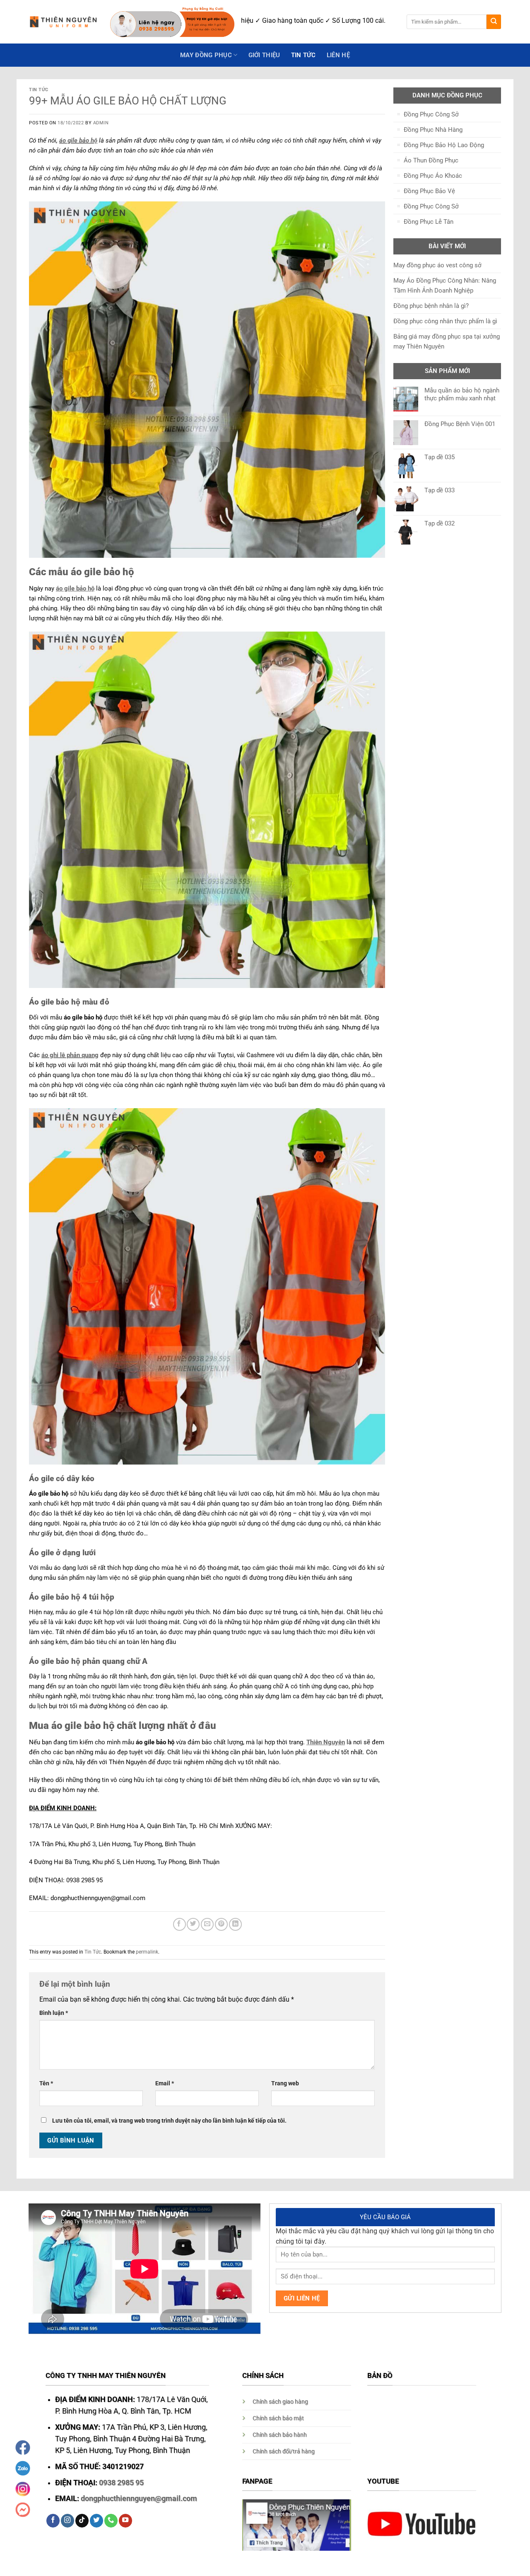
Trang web (285, 2083)
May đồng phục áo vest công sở (437, 265)
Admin (101, 123)
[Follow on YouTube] (125, 2521)
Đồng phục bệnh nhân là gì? (431, 306)
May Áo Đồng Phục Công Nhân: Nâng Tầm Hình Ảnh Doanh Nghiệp (445, 286)
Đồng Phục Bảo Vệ (429, 191)
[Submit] (494, 22)
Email (165, 2083)
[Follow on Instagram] (67, 2521)
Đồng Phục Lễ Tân (429, 222)
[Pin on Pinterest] (221, 1924)
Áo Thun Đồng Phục (431, 160)
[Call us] (111, 2521)
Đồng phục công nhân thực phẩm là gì (445, 321)
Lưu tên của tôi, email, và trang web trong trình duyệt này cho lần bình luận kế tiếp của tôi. (169, 2121)
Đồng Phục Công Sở (431, 114)
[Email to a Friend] (207, 1924)
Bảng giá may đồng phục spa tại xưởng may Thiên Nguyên (447, 341)
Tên (46, 2083)
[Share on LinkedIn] (235, 1924)
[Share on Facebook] (179, 1924)
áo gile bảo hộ (78, 140)
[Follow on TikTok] (82, 2521)
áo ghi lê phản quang (70, 1055)
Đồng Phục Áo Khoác (433, 176)
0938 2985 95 (121, 2483)
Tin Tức (304, 55)
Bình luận (54, 2013)
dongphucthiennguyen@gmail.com (139, 2499)
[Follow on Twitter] (96, 2521)
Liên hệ (338, 55)
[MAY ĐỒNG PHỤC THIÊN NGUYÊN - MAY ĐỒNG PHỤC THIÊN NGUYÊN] (63, 22)
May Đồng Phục (206, 55)
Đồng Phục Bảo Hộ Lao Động (444, 145)
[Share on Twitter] (193, 1924)
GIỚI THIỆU (264, 55)
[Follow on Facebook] (53, 2521)
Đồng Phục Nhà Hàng (433, 130)
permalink (147, 1952)
